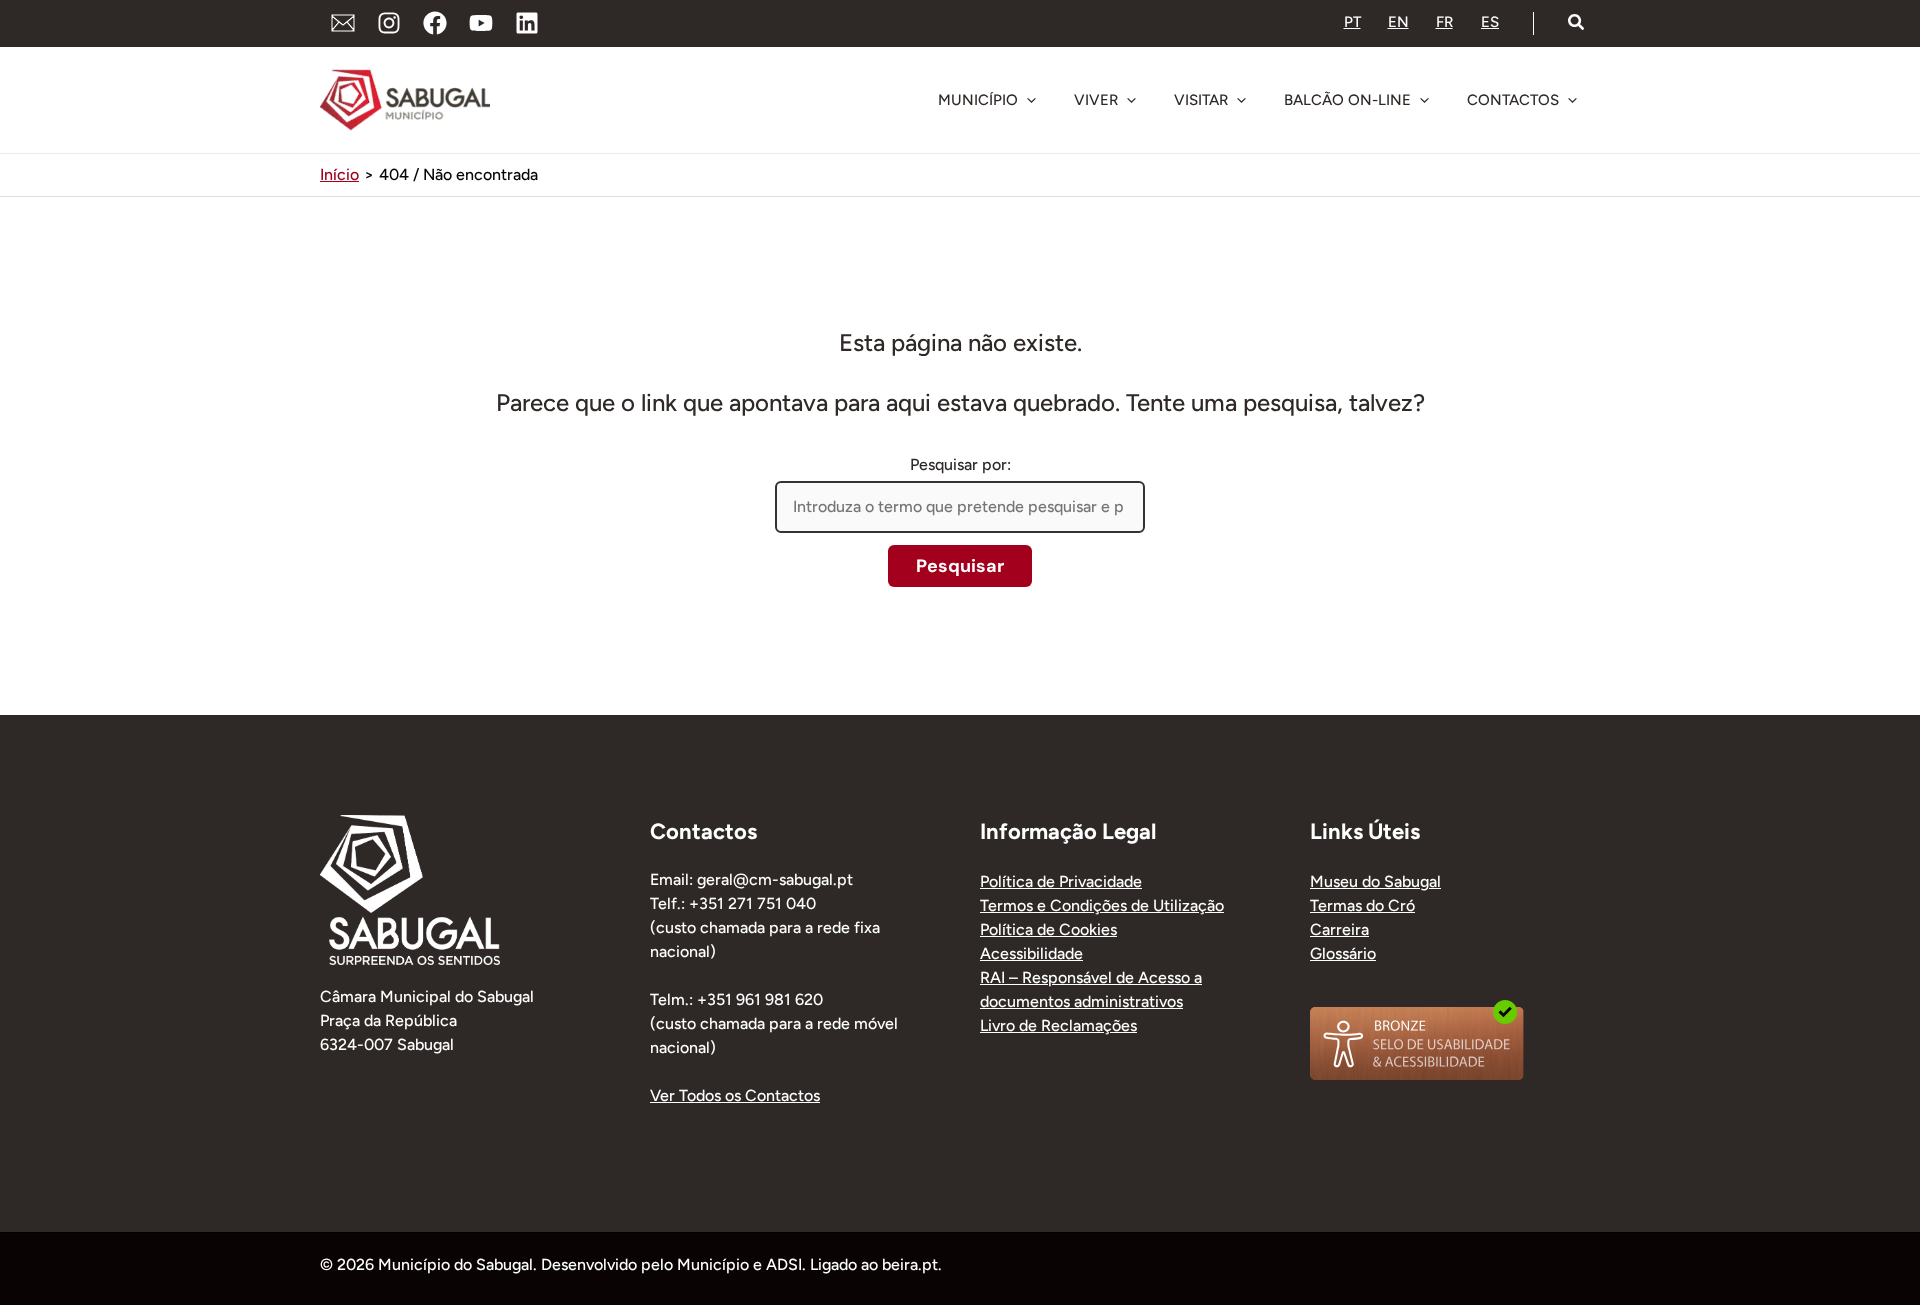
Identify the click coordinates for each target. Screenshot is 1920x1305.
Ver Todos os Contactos (735, 1095)
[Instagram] (389, 23)
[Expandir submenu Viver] (1131, 100)
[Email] (343, 23)
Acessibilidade (1031, 953)
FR (1444, 22)
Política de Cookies (1048, 929)
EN (1398, 22)
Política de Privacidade (1061, 881)
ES (1490, 22)
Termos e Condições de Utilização (1102, 905)
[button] (1577, 23)
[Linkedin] (527, 23)
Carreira (1339, 929)
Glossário (1343, 953)
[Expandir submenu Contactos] (1572, 100)
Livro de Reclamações (1058, 1025)
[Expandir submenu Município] (1031, 100)
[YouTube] (481, 23)
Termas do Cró (1362, 905)
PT (1352, 22)
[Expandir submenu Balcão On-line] (1424, 100)
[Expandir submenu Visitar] (1241, 100)
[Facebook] (435, 23)
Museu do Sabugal (1375, 881)
